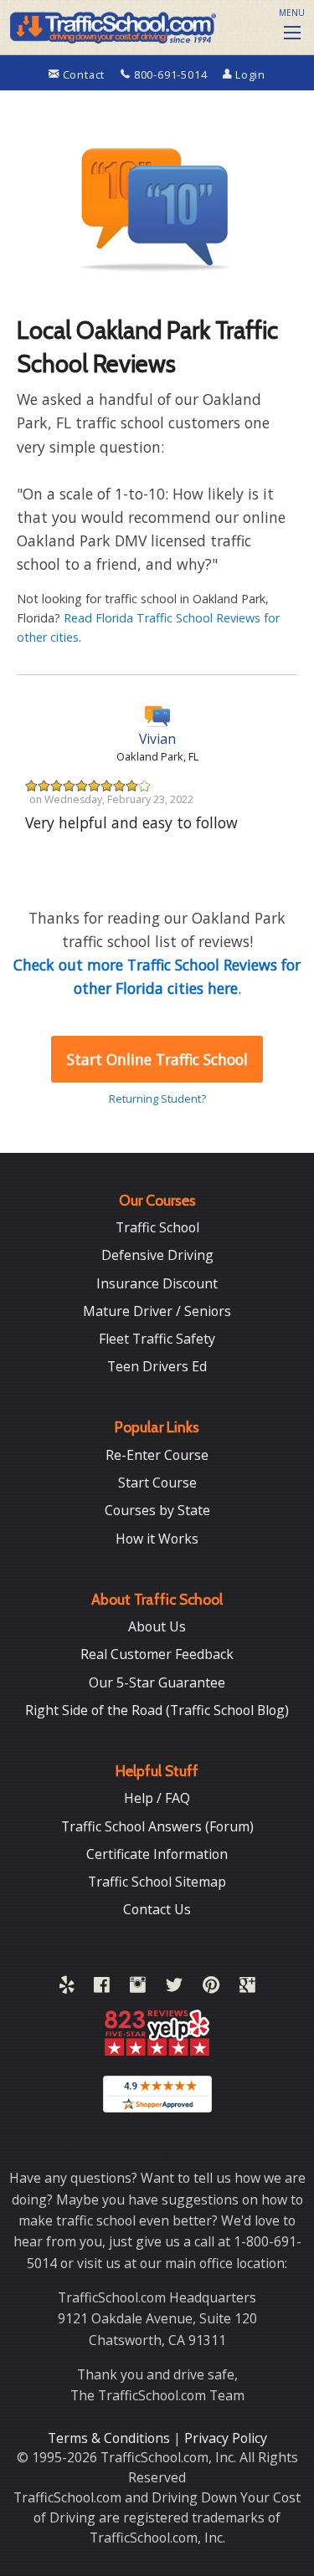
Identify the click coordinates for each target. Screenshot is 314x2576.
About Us (157, 1626)
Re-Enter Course (157, 1455)
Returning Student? (157, 1099)
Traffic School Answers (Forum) (157, 1826)
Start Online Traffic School (157, 1059)
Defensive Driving (157, 1255)
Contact (84, 74)
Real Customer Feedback (157, 1654)
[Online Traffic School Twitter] (174, 1988)
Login (249, 74)
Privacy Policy (226, 2438)
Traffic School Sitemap (157, 1882)
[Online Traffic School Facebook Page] (102, 1988)
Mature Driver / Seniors (157, 1311)
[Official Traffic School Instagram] (138, 1988)
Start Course (157, 1483)
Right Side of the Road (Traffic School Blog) (157, 1710)
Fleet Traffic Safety (157, 1339)
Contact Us (157, 1909)
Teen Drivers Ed (157, 1366)
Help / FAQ (157, 1798)
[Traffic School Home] (111, 25)
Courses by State (157, 1510)
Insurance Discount (157, 1283)
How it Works (157, 1539)
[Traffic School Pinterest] (211, 1988)
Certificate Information (157, 1854)
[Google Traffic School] (247, 1988)
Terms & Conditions (111, 2438)
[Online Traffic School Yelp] (67, 1988)
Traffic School (157, 1227)
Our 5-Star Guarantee (157, 1682)
